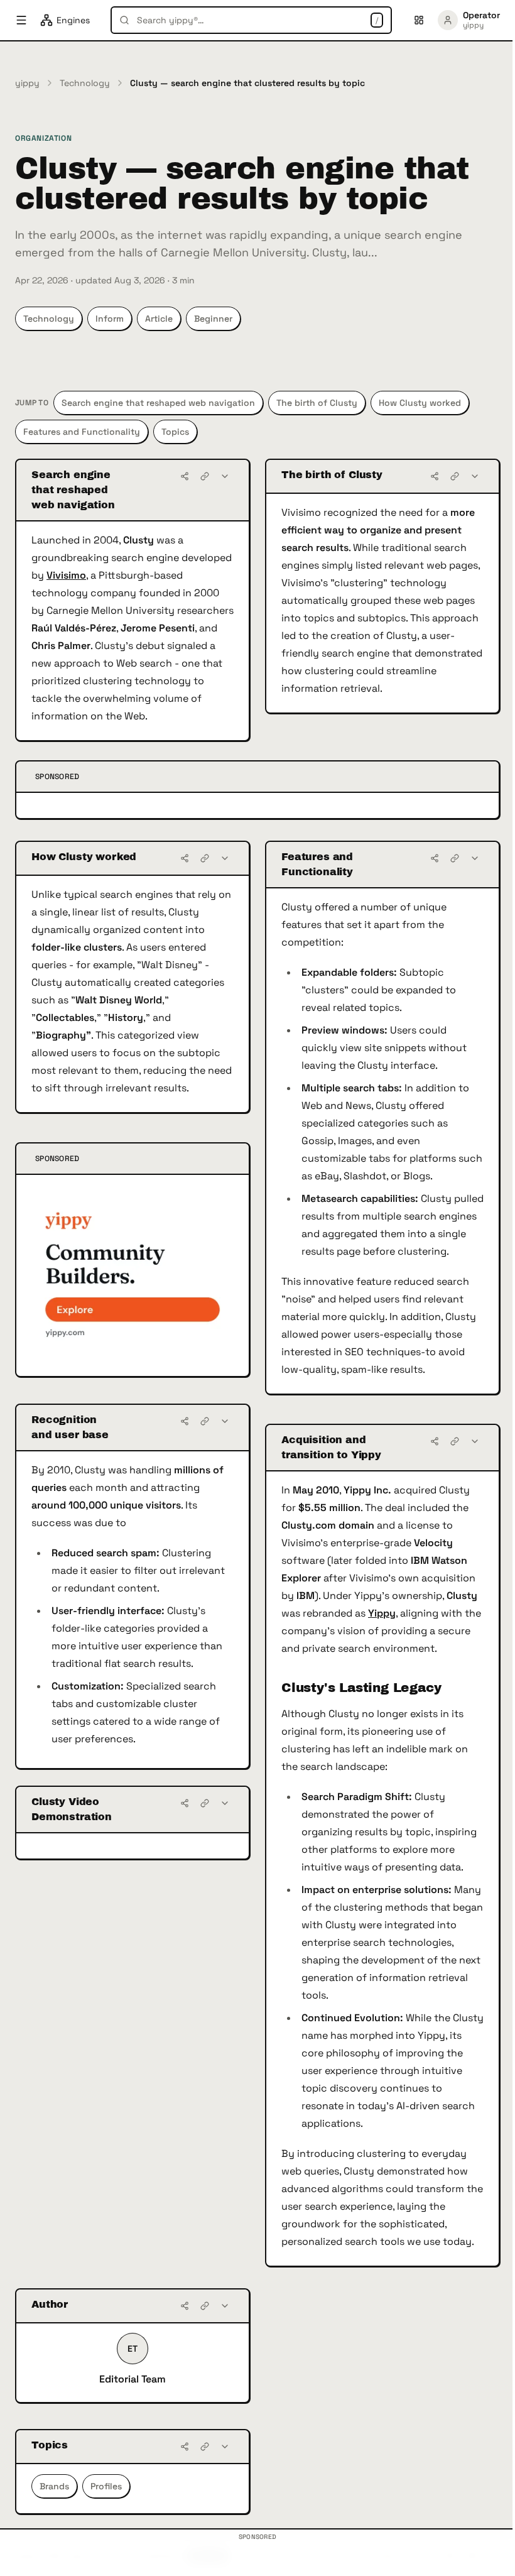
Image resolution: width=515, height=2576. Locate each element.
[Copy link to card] (205, 476)
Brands (54, 2486)
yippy (27, 83)
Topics (175, 432)
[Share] (185, 476)
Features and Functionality (82, 432)
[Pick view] (419, 20)
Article (159, 319)
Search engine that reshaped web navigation (158, 403)
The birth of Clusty (317, 403)
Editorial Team (133, 2379)
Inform (110, 319)
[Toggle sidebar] (21, 20)
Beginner (213, 319)
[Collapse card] (225, 476)
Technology (85, 83)
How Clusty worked (420, 403)
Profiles (106, 2486)
